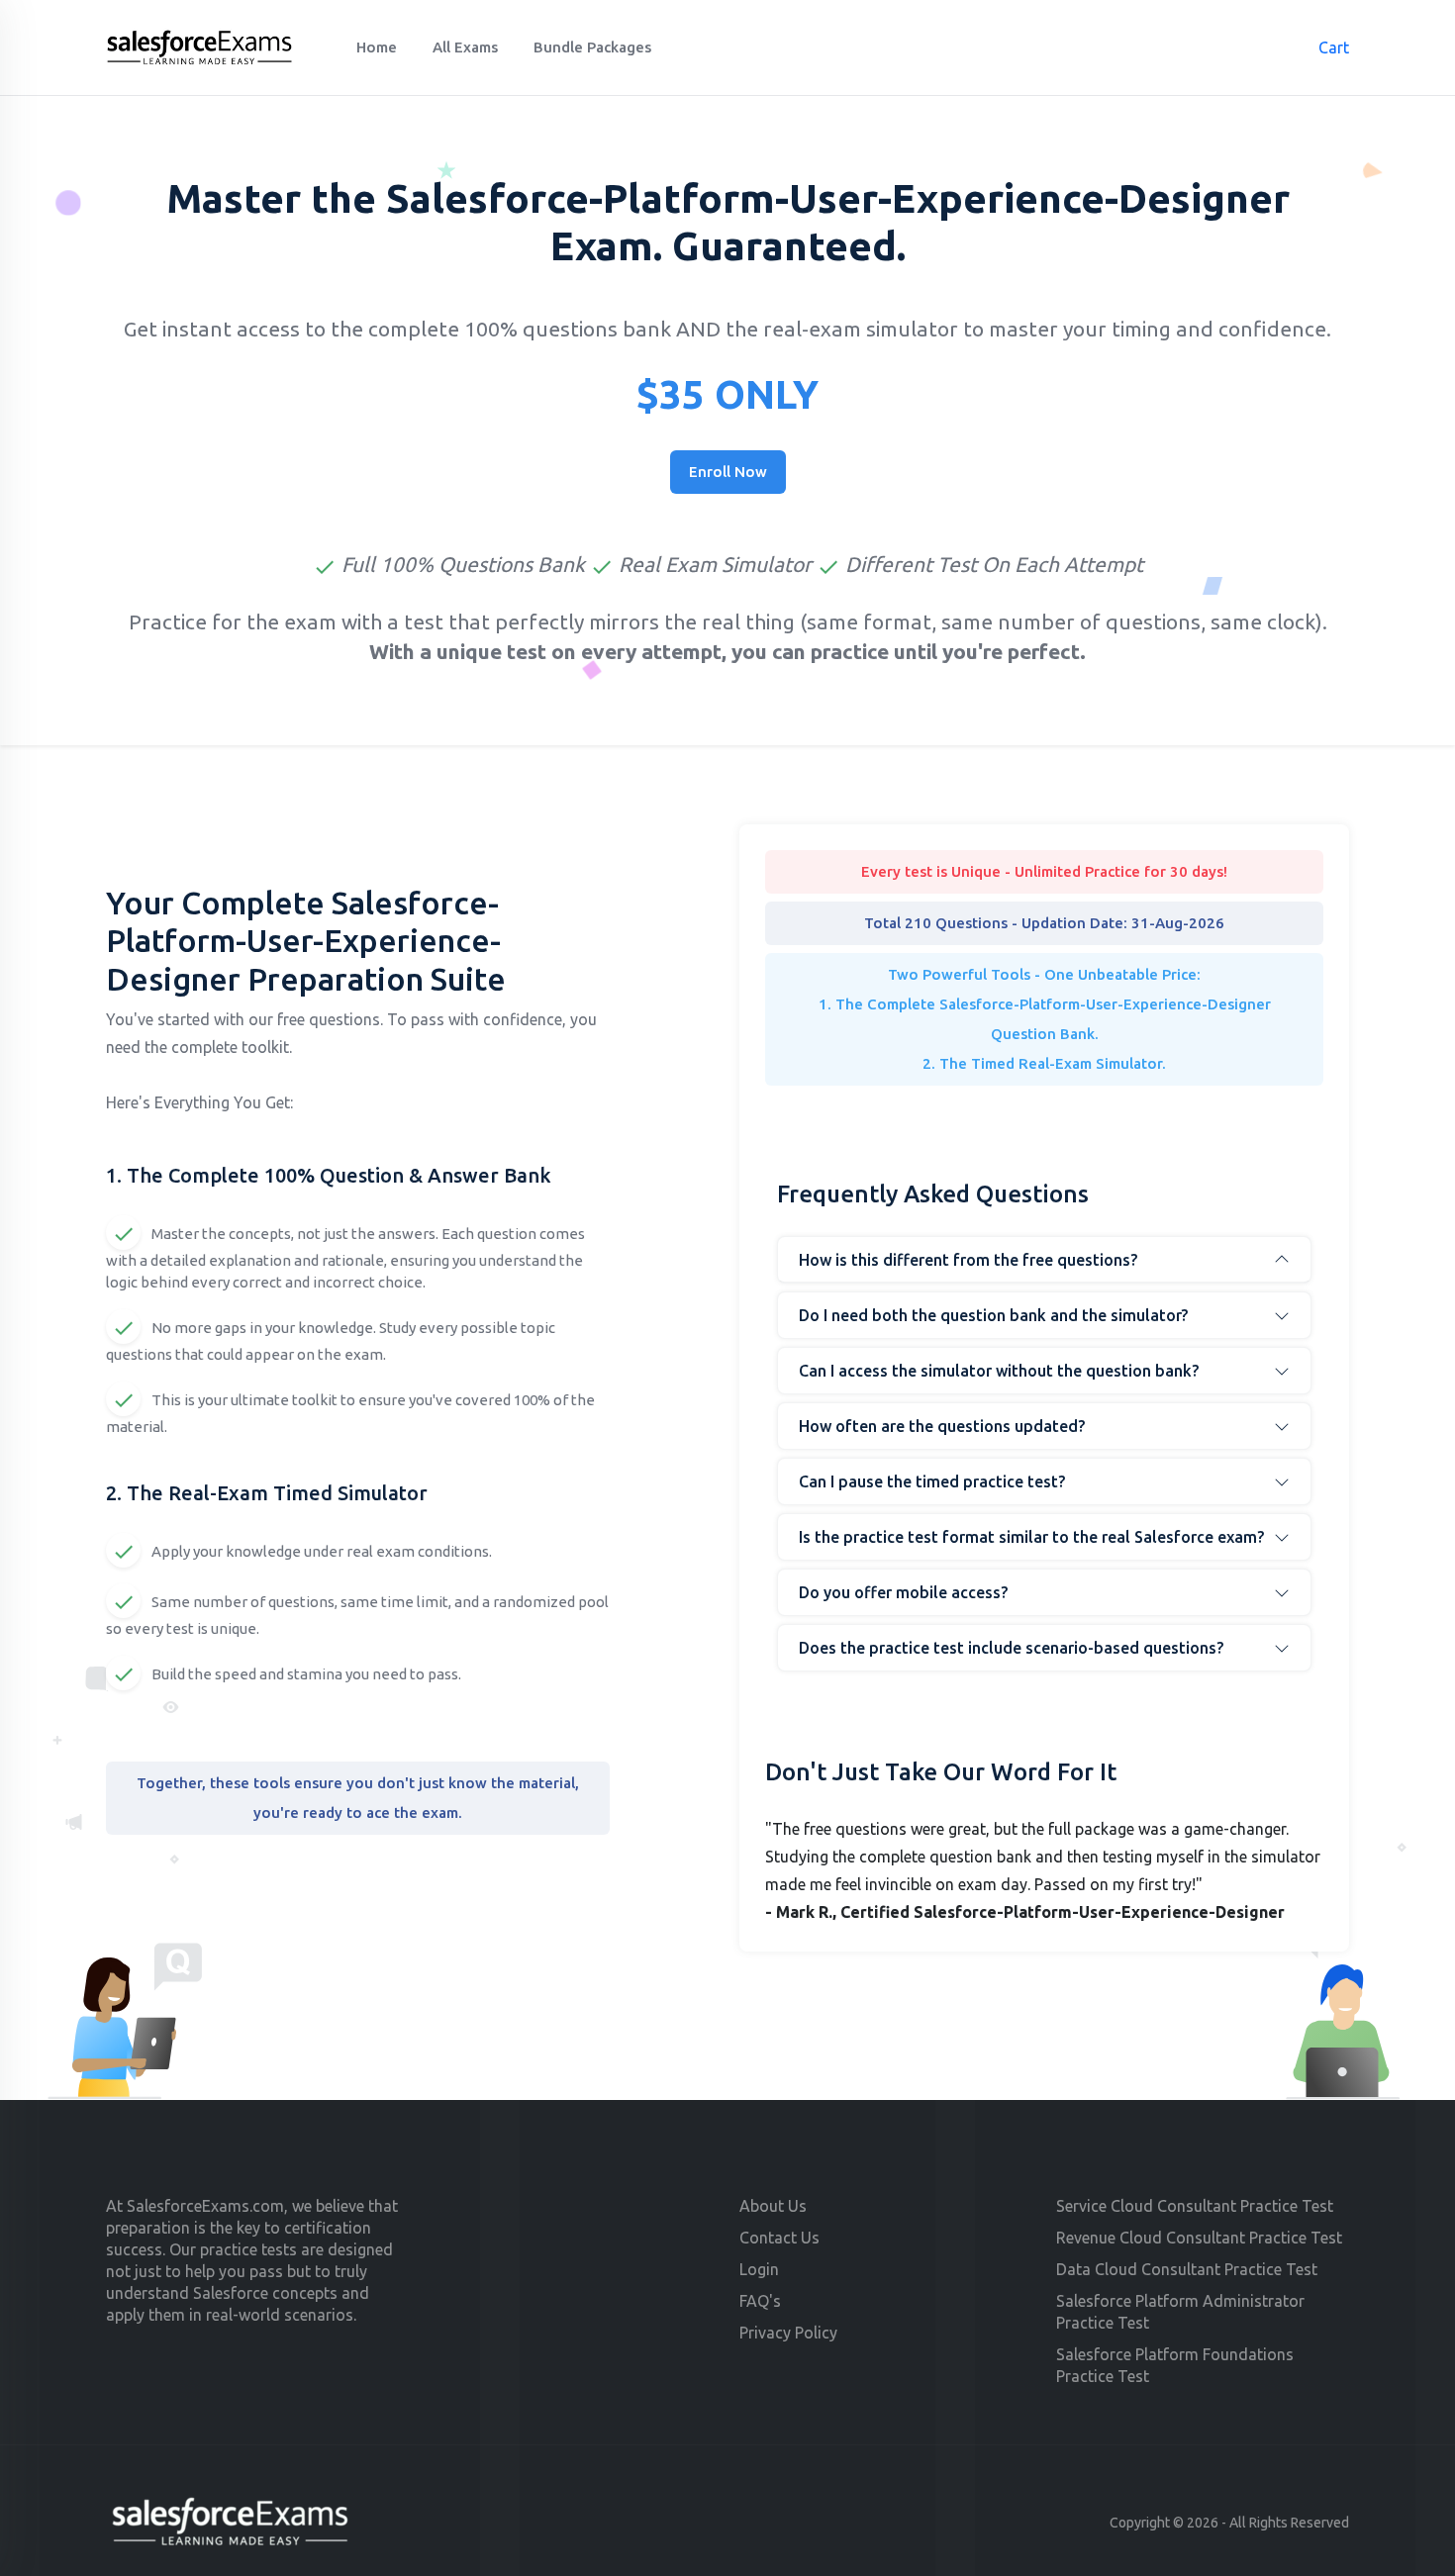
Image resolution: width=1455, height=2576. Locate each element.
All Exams (465, 47)
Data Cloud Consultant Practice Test (1187, 2269)
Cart (1324, 48)
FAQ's (760, 2301)
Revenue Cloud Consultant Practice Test (1199, 2238)
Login (759, 2269)
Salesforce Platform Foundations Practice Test (1175, 2365)
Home (377, 47)
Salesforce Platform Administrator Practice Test (1180, 2312)
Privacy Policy (788, 2333)
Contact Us (779, 2238)
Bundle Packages (592, 47)
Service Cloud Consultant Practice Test (1195, 2206)
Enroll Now (728, 472)
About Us (773, 2206)
